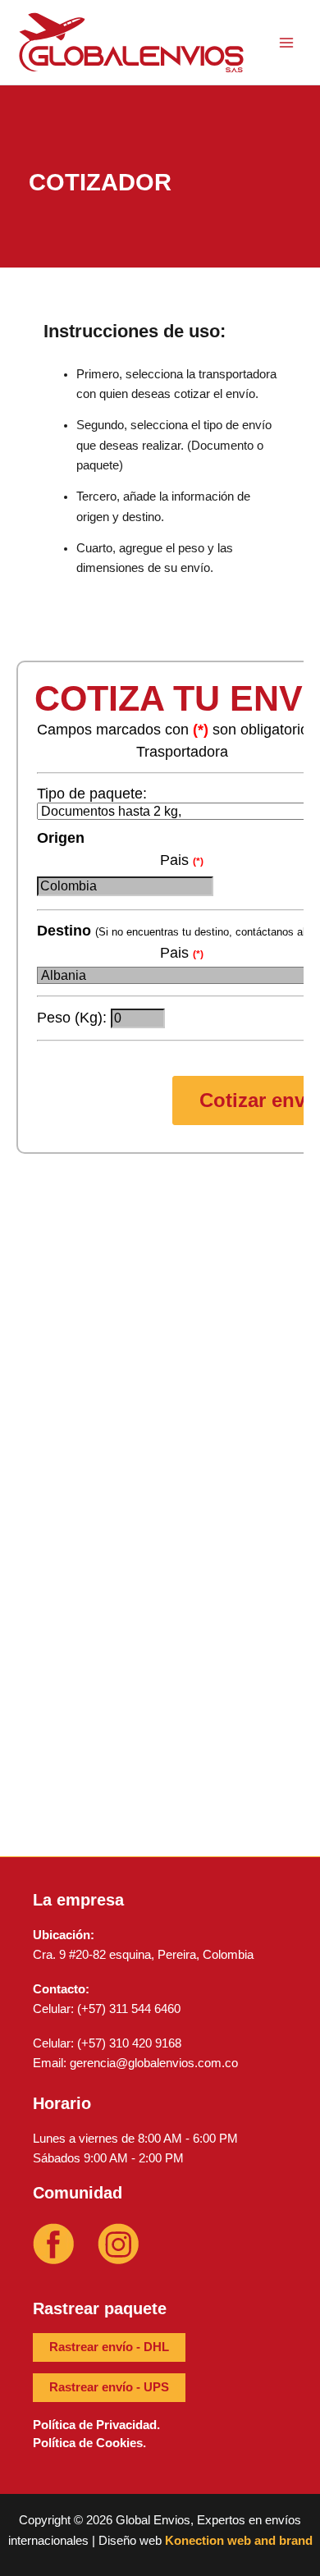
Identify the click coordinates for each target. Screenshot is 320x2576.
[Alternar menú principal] (286, 43)
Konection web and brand (239, 2541)
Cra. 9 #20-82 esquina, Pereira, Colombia (143, 1955)
